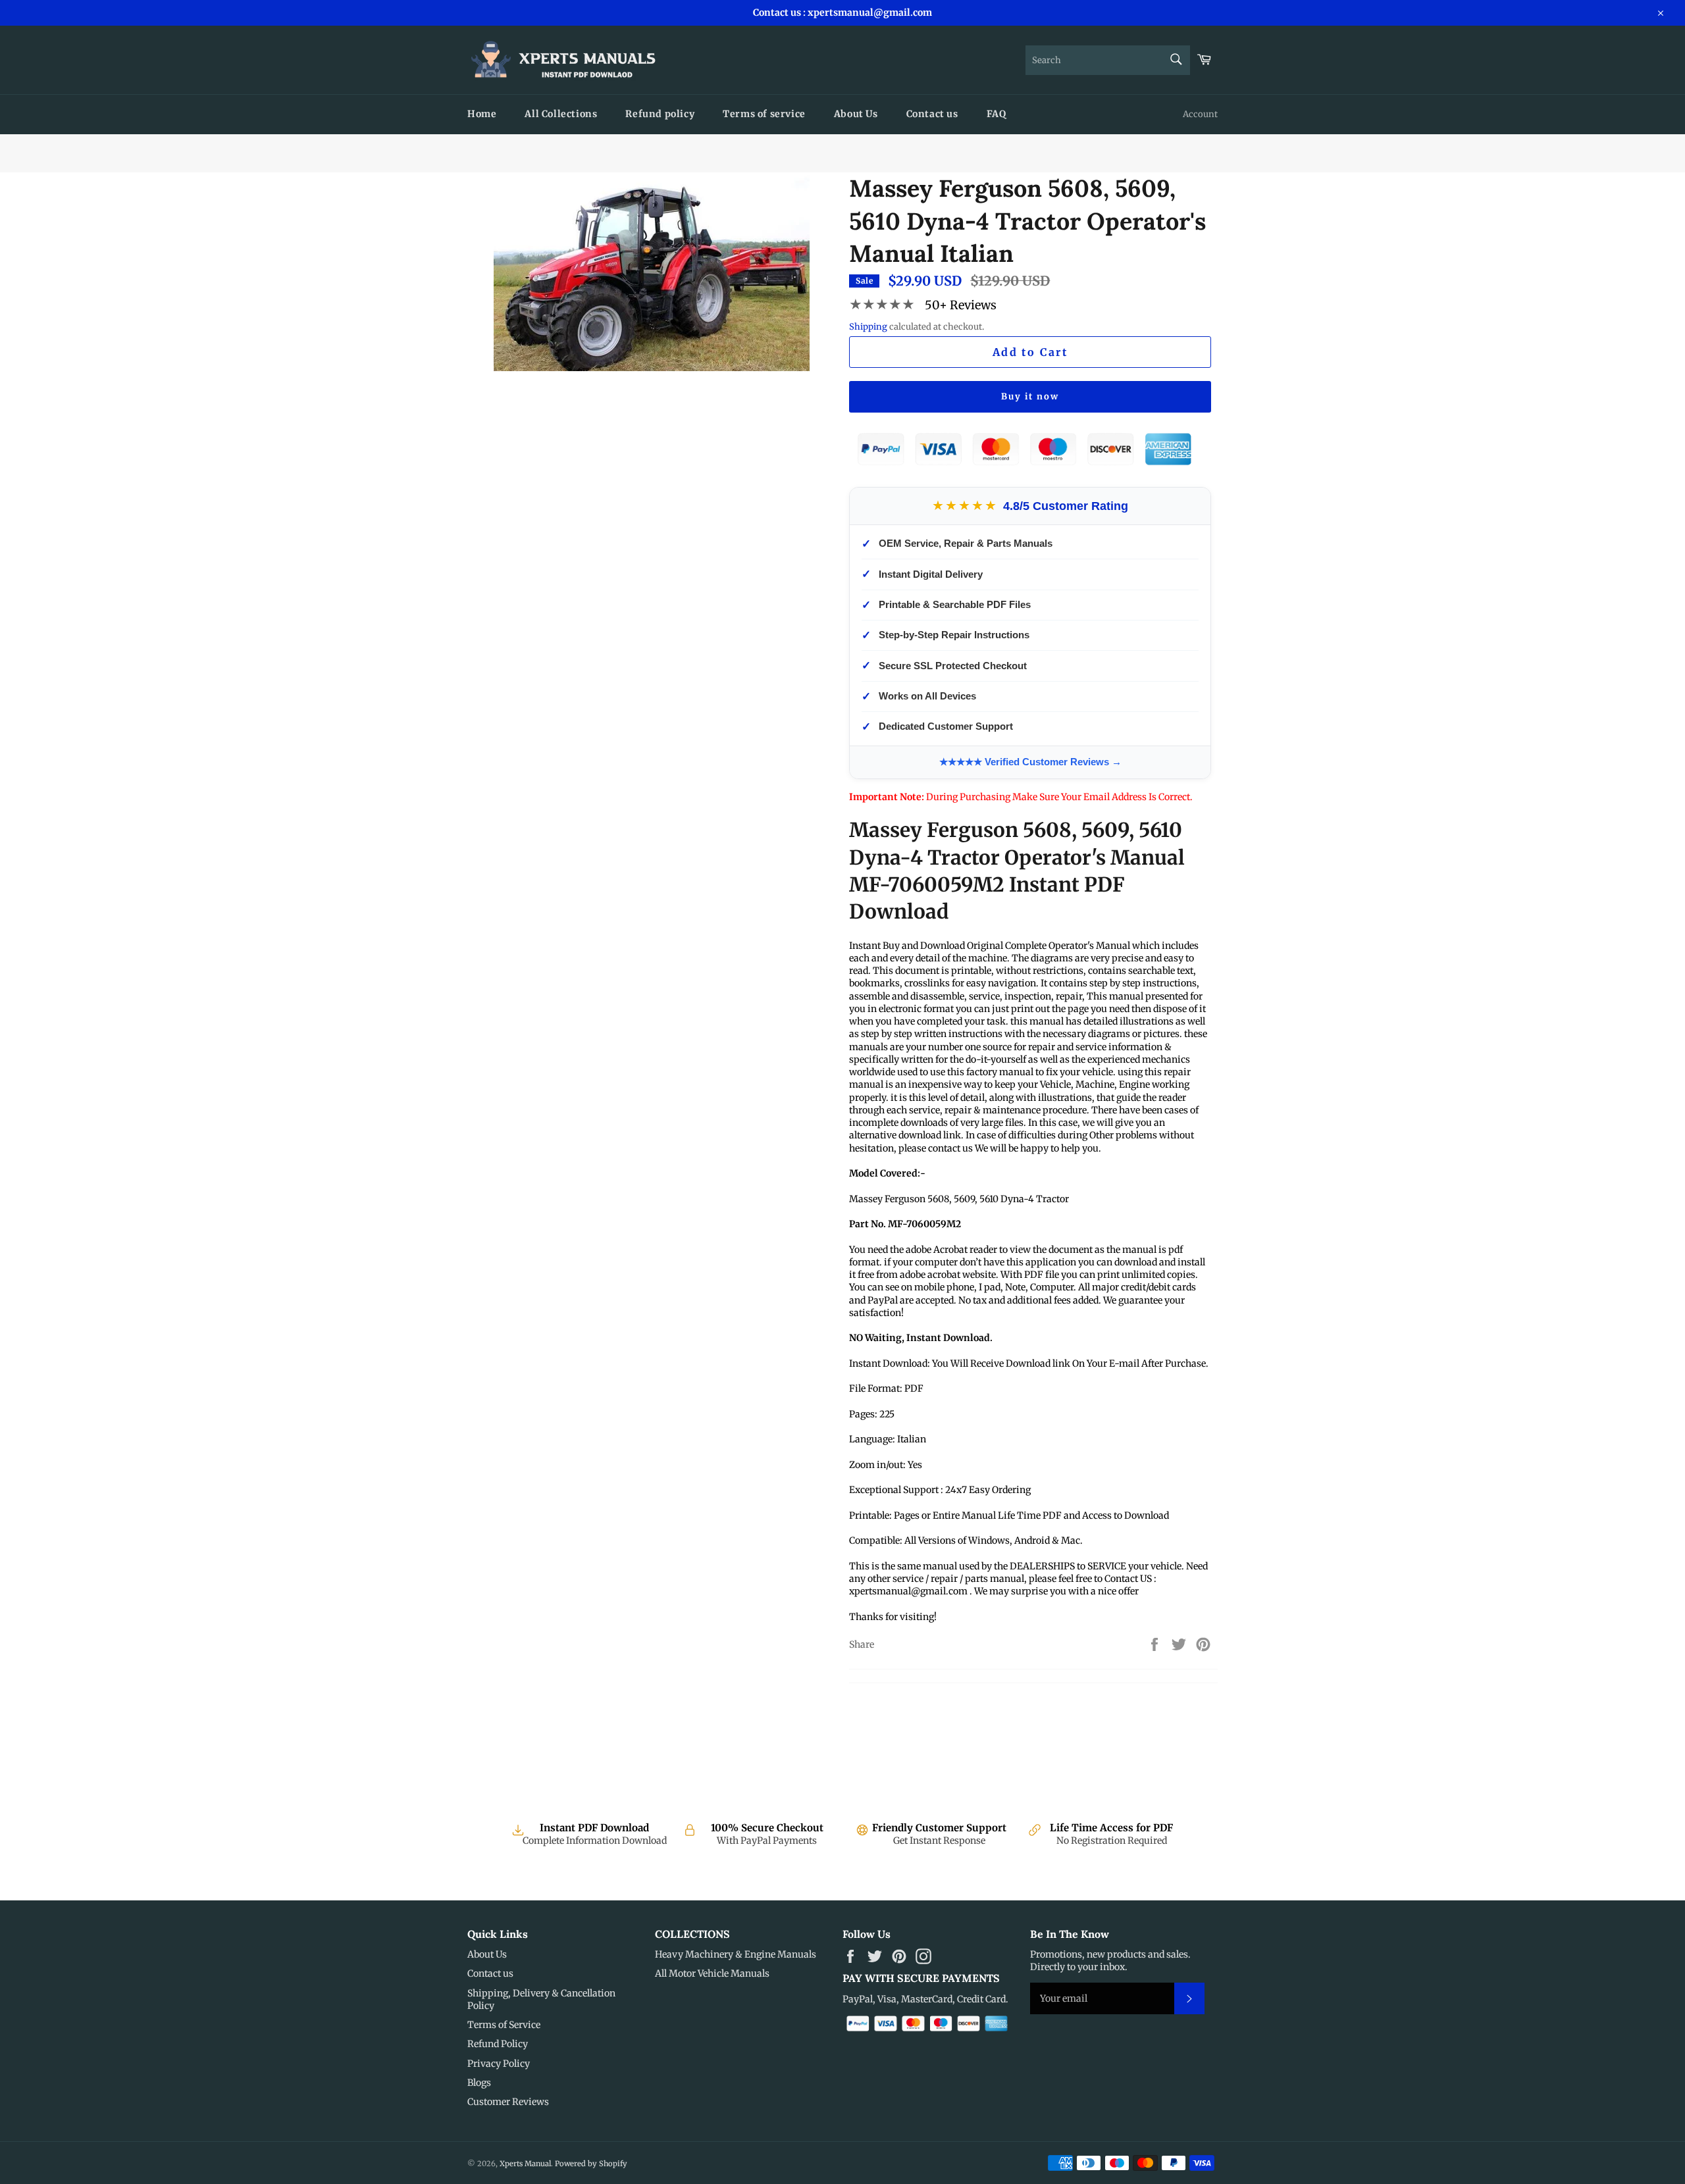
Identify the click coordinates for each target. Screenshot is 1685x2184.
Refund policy (660, 114)
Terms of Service (504, 2025)
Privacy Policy (499, 2064)
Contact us (932, 114)
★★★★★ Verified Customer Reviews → (1030, 762)
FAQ (997, 114)
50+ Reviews (961, 305)
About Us (856, 114)
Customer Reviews (508, 2102)
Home (482, 114)
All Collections (561, 114)
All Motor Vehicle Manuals (712, 1973)
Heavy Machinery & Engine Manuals (736, 1954)
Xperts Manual (525, 2164)
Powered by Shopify (591, 2164)
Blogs (479, 2083)
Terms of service (764, 114)
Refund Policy (498, 2044)
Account (1200, 114)
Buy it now (1030, 396)
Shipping (868, 327)
